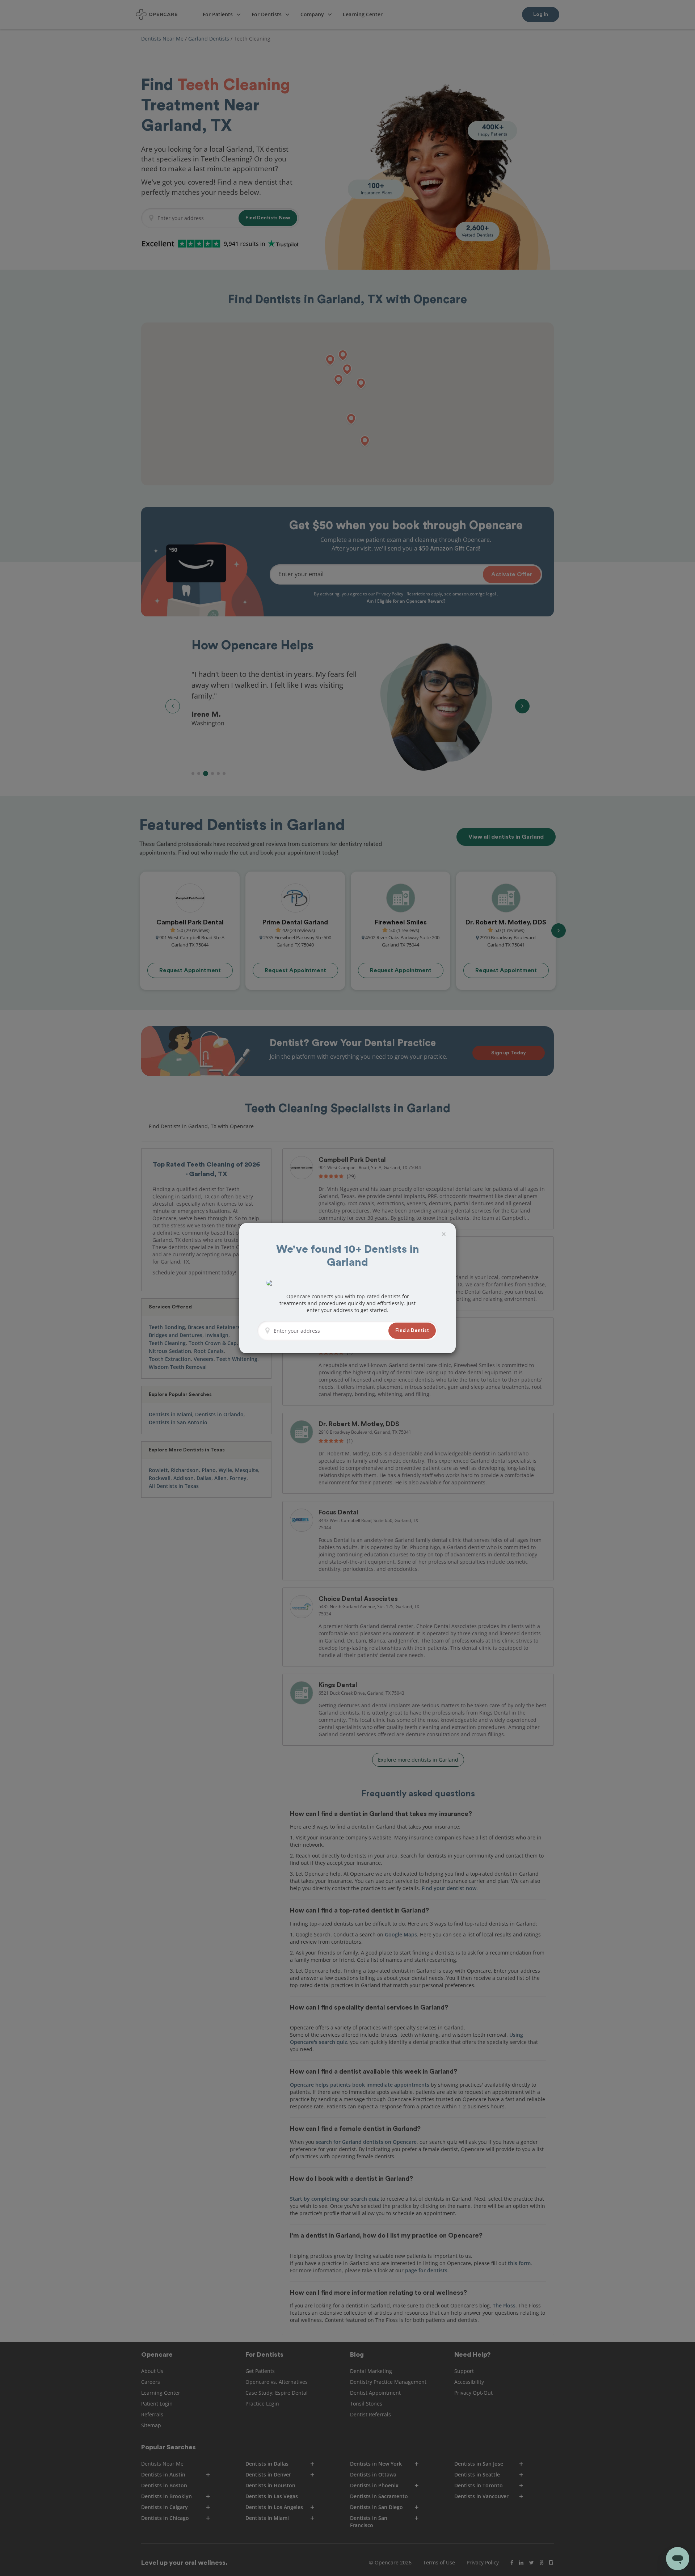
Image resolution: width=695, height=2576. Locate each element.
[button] (412, 1331)
